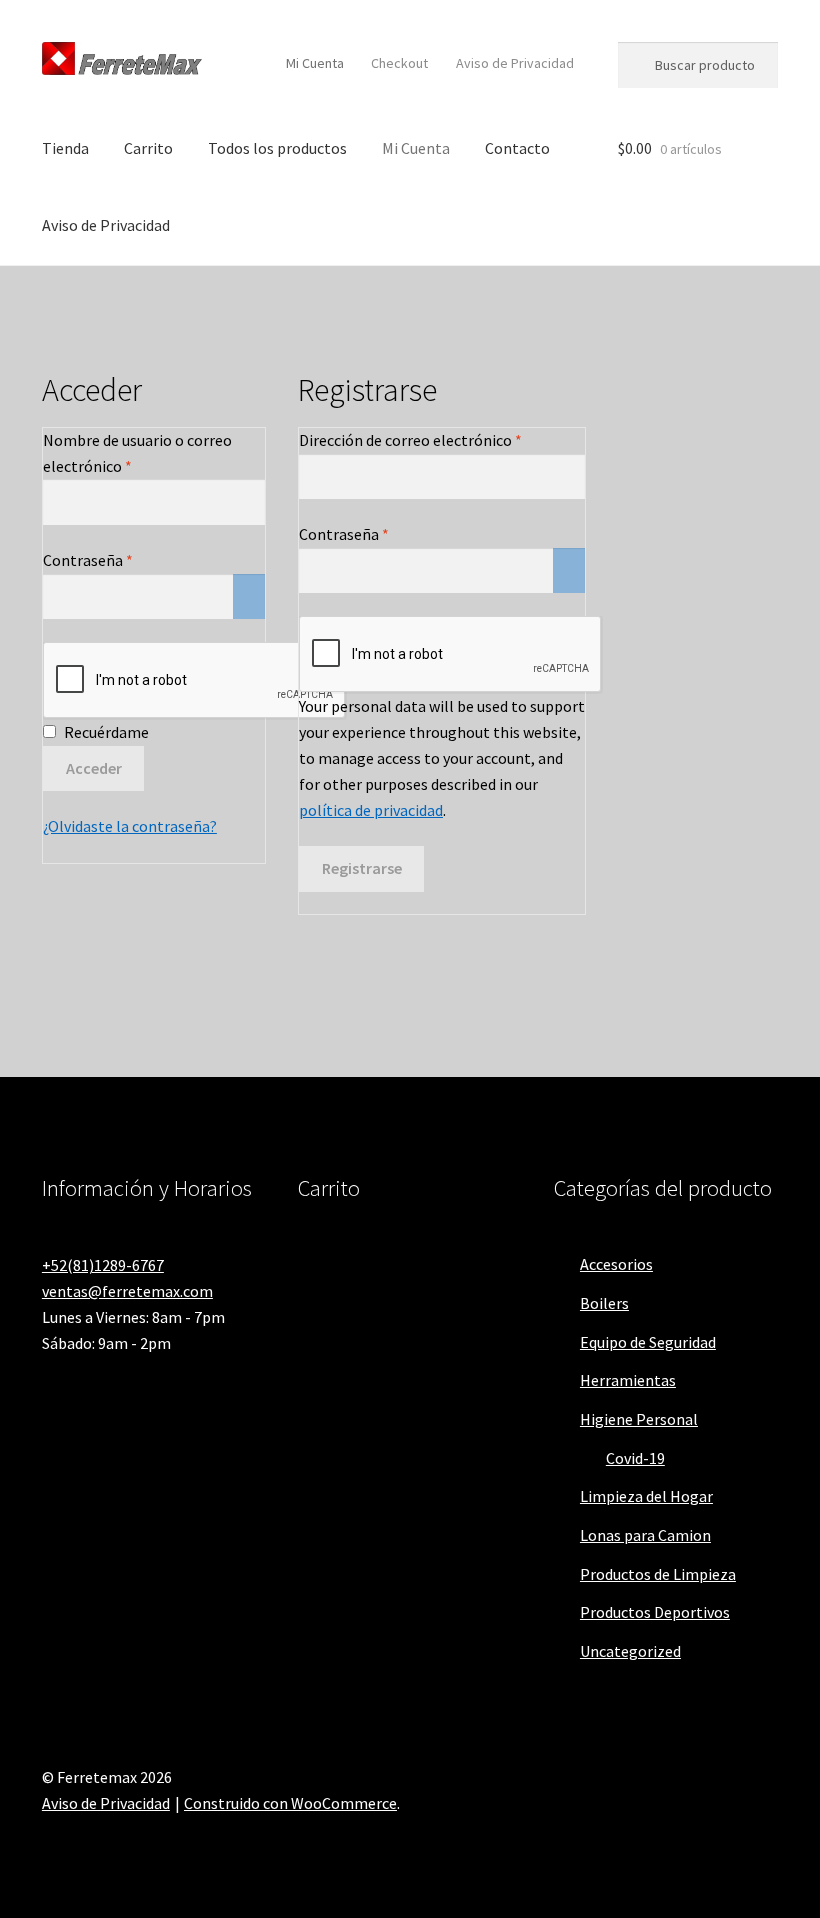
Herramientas (628, 1380)
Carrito (148, 148)
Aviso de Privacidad (515, 63)
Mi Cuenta (315, 63)
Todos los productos (277, 148)
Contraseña (128, 559)
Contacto (517, 148)
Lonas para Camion (645, 1535)
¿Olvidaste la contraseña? (130, 826)
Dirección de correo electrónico (442, 439)
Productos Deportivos (655, 1612)
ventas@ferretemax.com (127, 1291)
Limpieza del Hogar (646, 1496)
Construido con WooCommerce (290, 1803)
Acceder (94, 768)
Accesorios (616, 1264)
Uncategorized (630, 1651)
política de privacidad (371, 810)
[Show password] (249, 597)
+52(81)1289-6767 (103, 1265)
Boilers (604, 1303)
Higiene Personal (639, 1419)
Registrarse (362, 868)
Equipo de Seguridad (648, 1342)
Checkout (399, 63)
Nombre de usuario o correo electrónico (137, 453)
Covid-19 (635, 1458)
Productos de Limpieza (658, 1574)
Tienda (65, 148)
